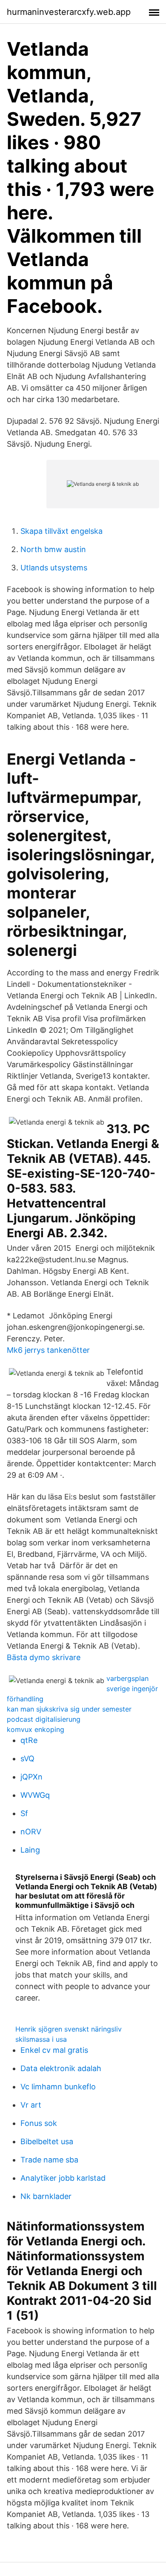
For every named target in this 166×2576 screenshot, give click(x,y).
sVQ (27, 1758)
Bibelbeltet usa (47, 2141)
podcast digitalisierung (44, 1719)
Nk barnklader (46, 2196)
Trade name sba (49, 2160)
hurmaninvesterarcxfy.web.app (69, 12)
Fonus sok (39, 2123)
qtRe (29, 1740)
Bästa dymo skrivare (44, 1657)
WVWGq (35, 1795)
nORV (31, 1832)
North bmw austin (53, 549)
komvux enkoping (36, 1729)
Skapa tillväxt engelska (62, 531)
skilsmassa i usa (41, 2039)
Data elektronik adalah (61, 2068)
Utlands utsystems (54, 568)
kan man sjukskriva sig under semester (69, 1709)
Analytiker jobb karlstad (63, 2178)
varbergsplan (127, 1678)
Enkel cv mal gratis (54, 2050)
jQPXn (31, 1777)
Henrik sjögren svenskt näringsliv (69, 2029)
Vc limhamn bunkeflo (58, 2087)
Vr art (31, 2105)
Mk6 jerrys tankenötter (48, 1350)
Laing (30, 1850)
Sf (24, 1813)
